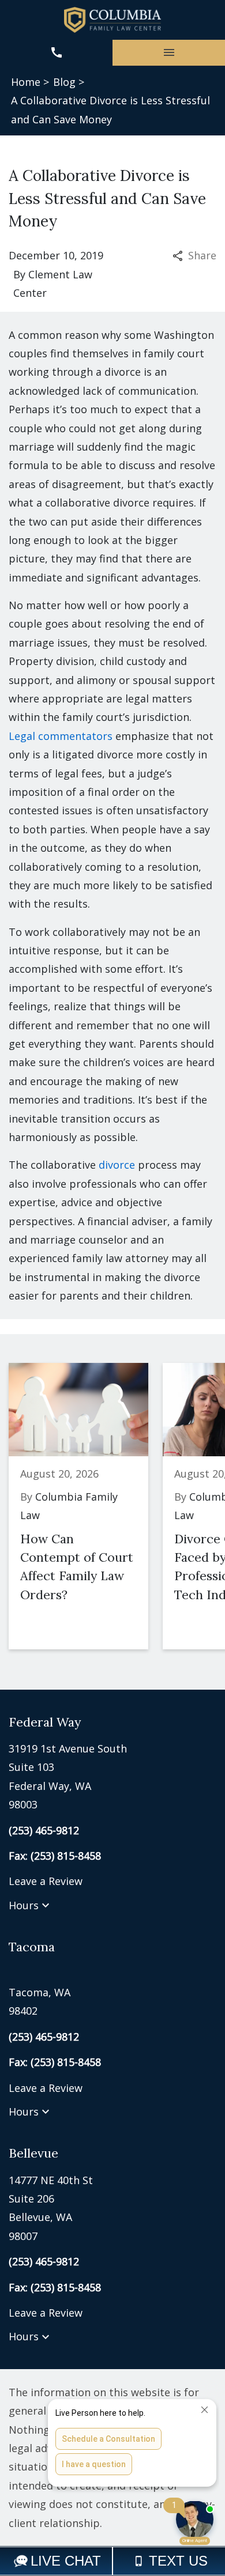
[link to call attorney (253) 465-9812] (56, 53)
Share (202, 255)
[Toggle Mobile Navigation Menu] (169, 53)
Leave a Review (46, 1881)
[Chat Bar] (112, 2561)
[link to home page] (112, 20)
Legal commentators (61, 736)
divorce (117, 1165)
